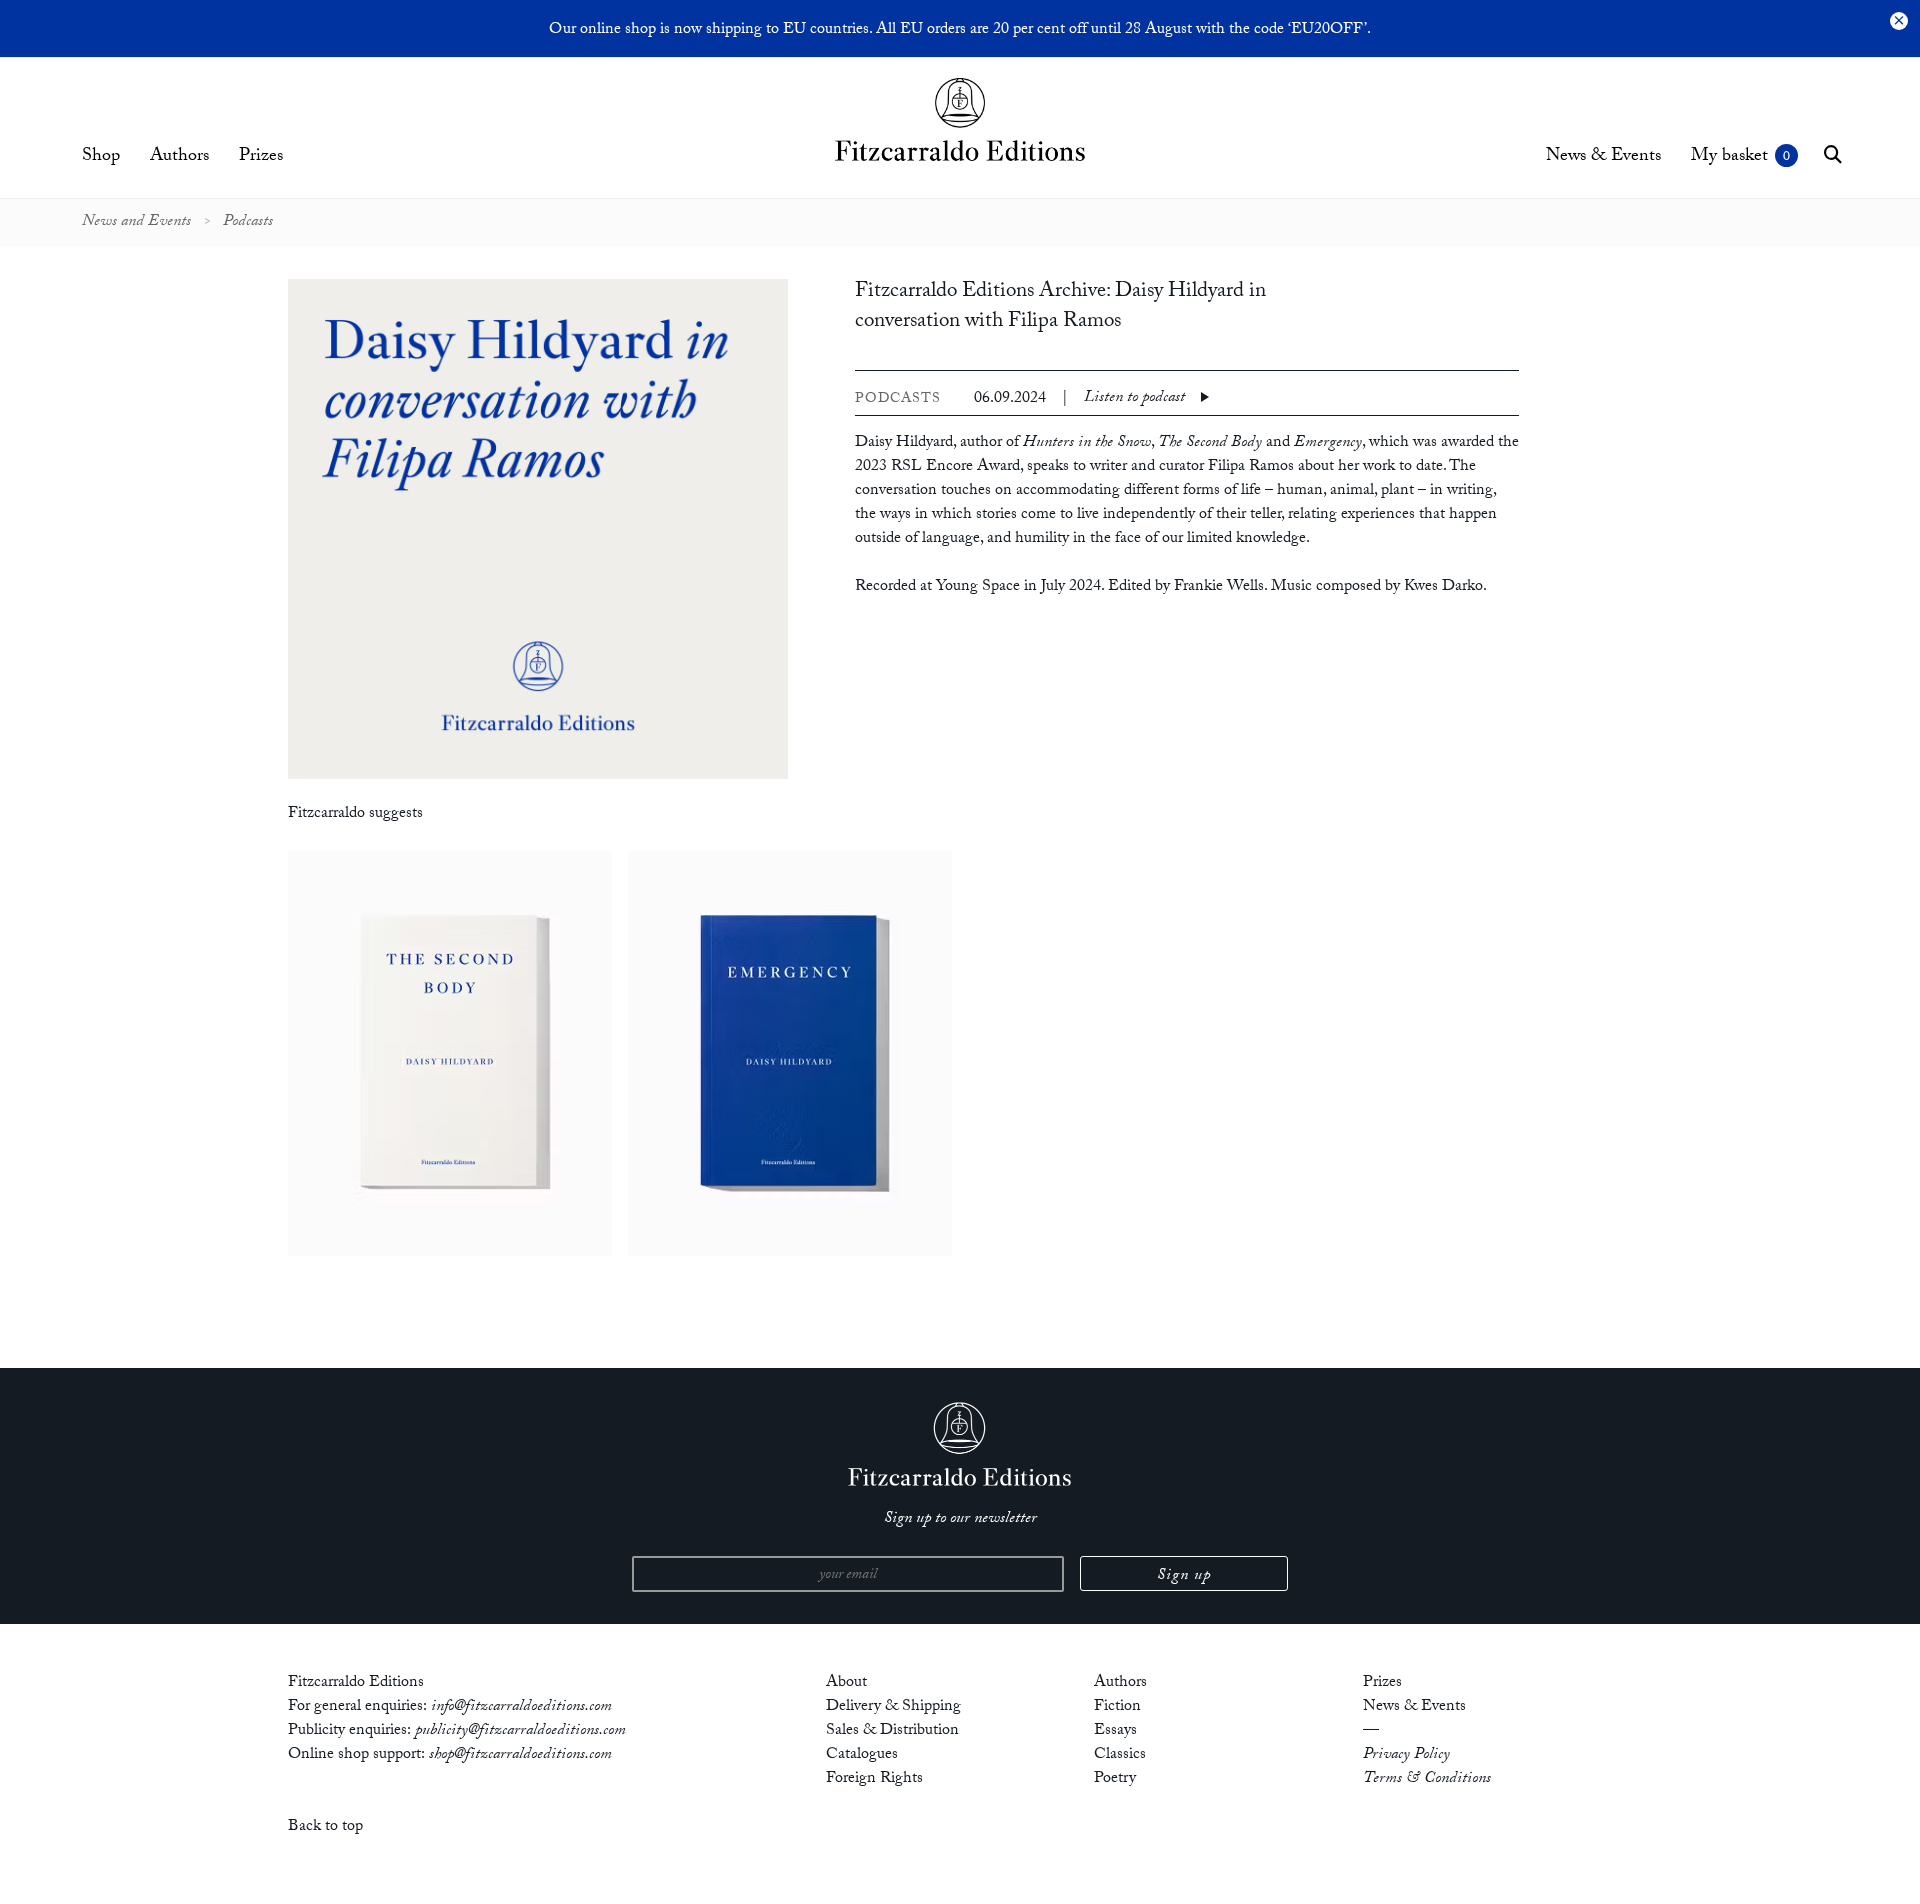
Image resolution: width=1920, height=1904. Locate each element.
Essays (1115, 1731)
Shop (101, 157)
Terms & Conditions (1427, 1779)
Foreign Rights (874, 1779)
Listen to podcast (1134, 399)
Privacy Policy (1406, 1755)
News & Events (1603, 157)
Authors (179, 157)
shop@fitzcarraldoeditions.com (520, 1755)
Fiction (1117, 1707)
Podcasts (248, 223)
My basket (1729, 157)
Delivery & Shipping (893, 1707)
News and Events (136, 223)
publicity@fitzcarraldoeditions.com (520, 1731)
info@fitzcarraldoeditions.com (521, 1707)
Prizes (261, 157)
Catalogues (862, 1755)
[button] (1833, 154)
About (846, 1683)
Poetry (1115, 1779)
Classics (1120, 1755)
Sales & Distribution (892, 1731)
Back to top (325, 1827)
